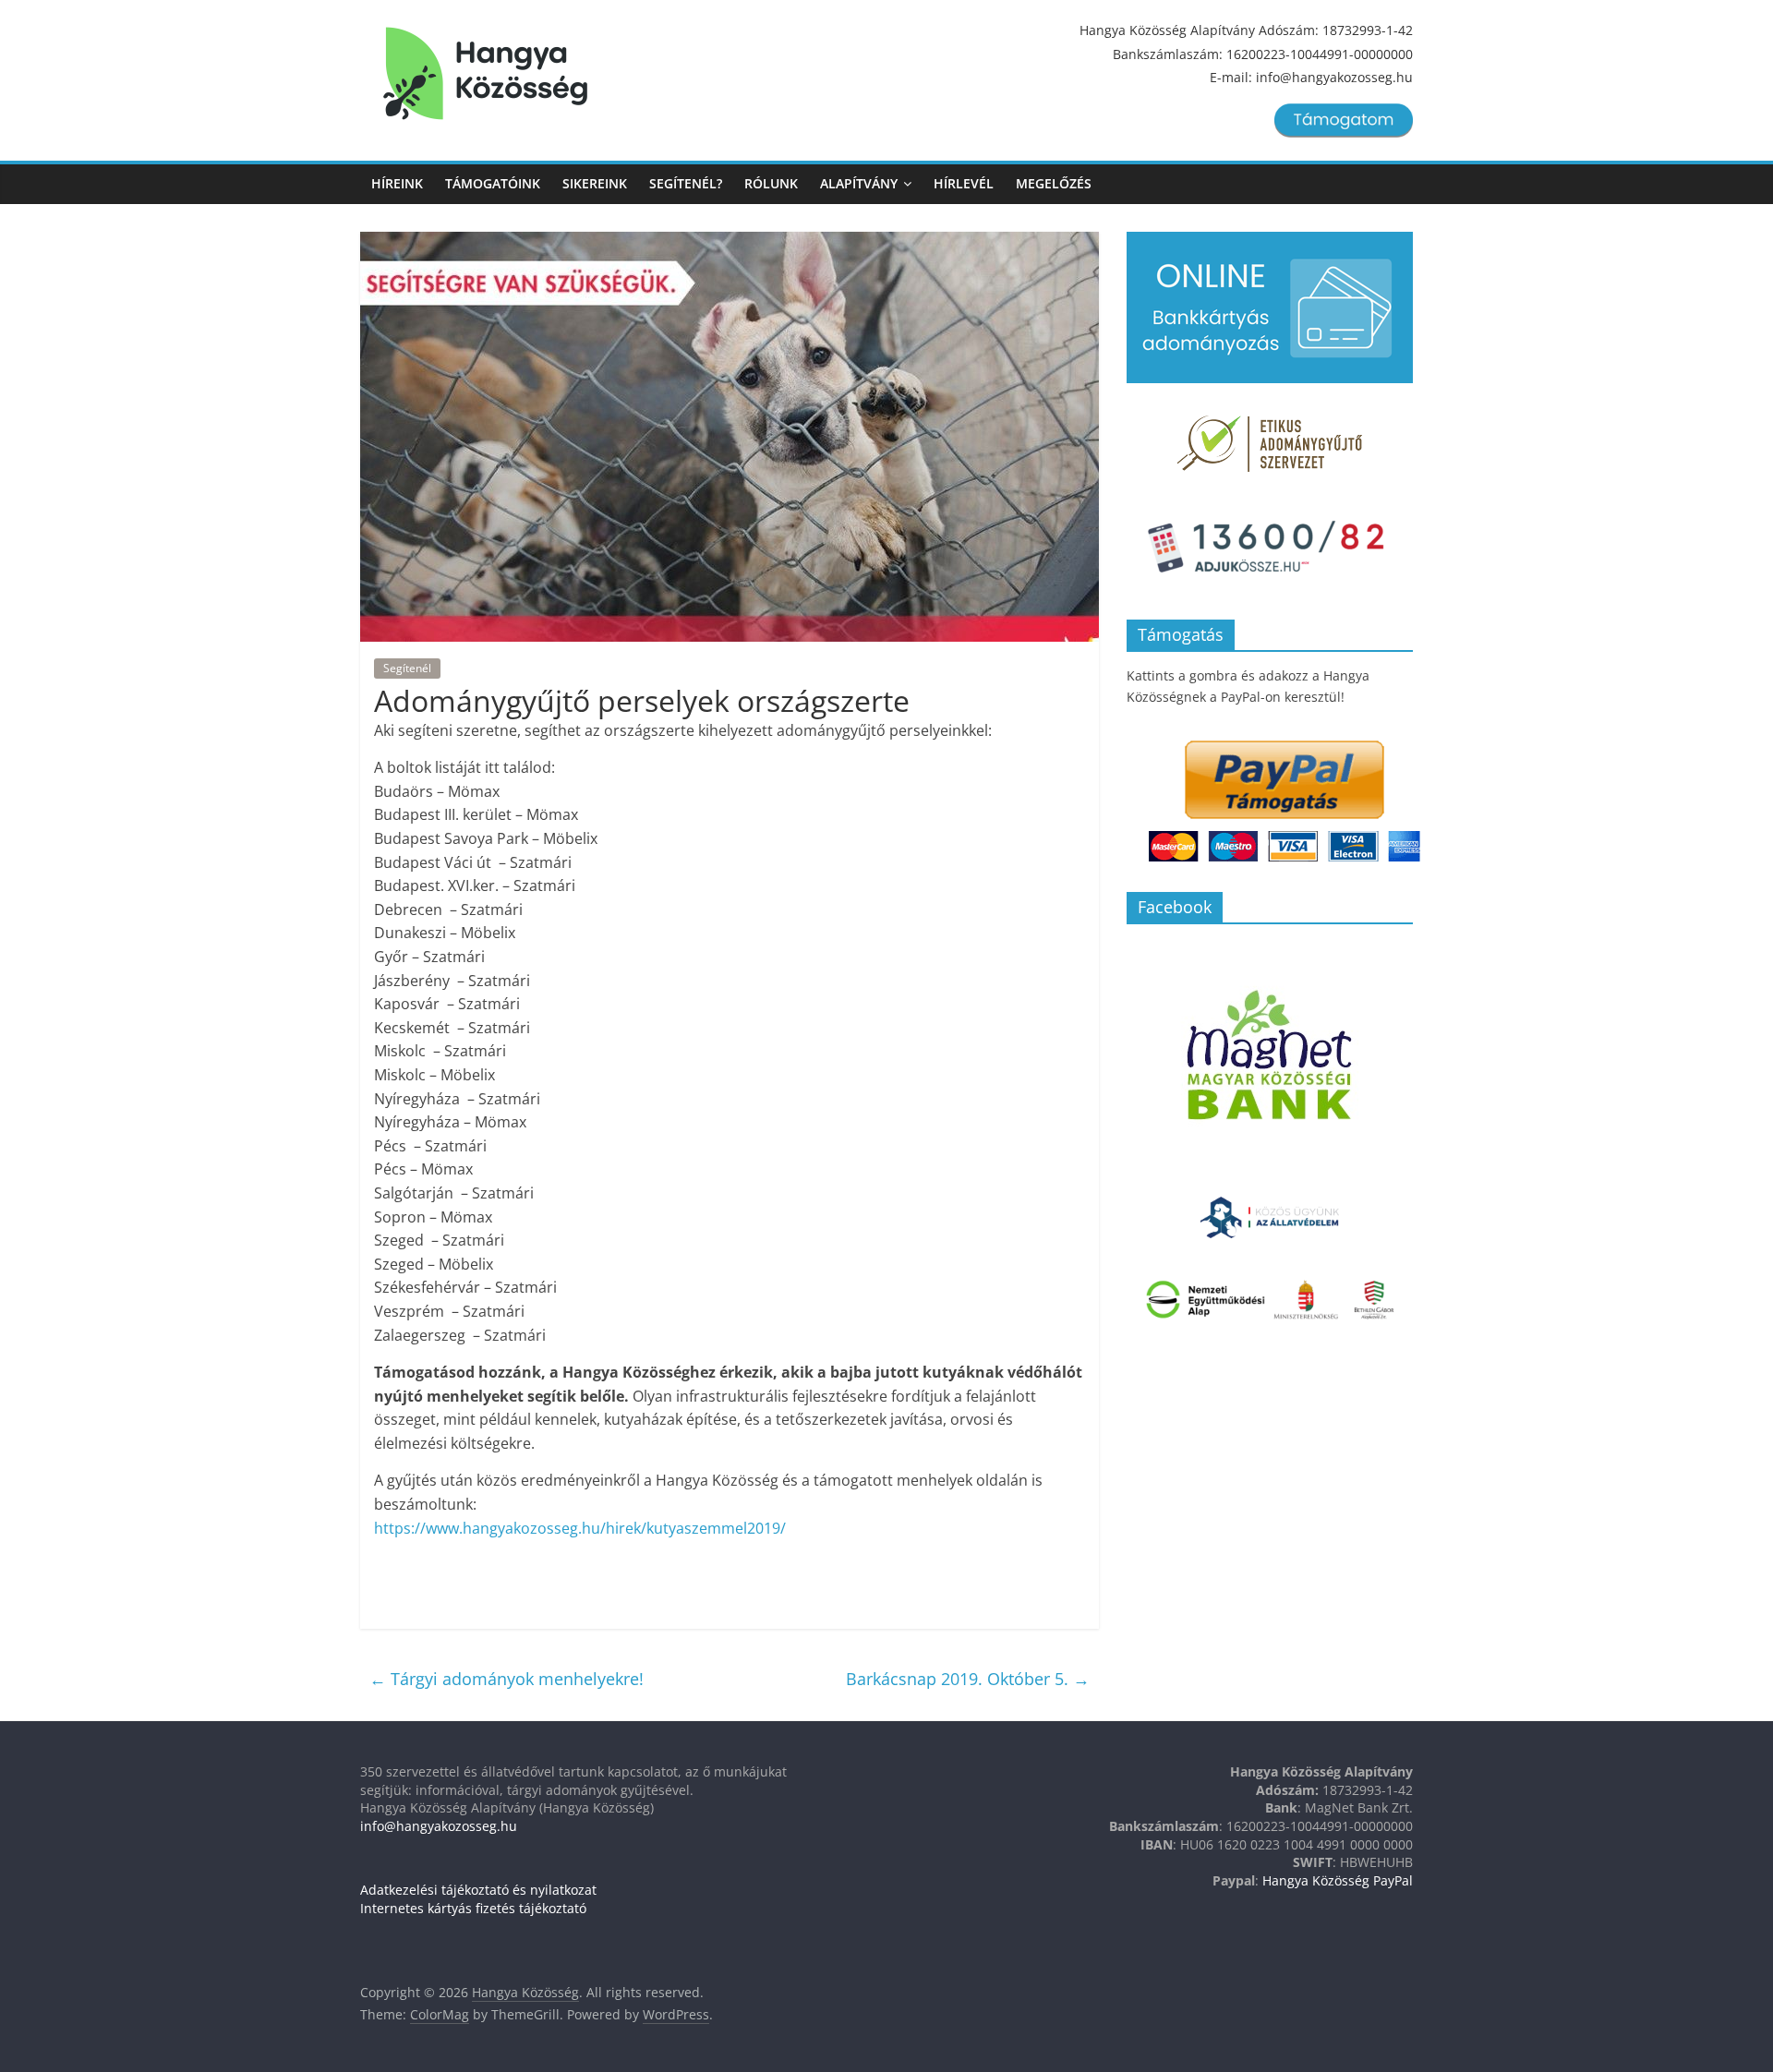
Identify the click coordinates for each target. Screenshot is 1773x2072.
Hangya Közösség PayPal (1338, 1880)
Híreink (397, 183)
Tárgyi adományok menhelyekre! (507, 1679)
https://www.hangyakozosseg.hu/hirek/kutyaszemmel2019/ (580, 1528)
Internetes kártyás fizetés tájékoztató (473, 1908)
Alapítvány (859, 183)
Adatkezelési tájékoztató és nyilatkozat (478, 1890)
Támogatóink (493, 183)
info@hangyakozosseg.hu (439, 1826)
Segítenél (407, 668)
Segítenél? (686, 183)
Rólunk (771, 183)
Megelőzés (1054, 183)
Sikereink (595, 183)
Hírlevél (964, 183)
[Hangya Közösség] (485, 74)
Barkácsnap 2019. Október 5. (968, 1679)
